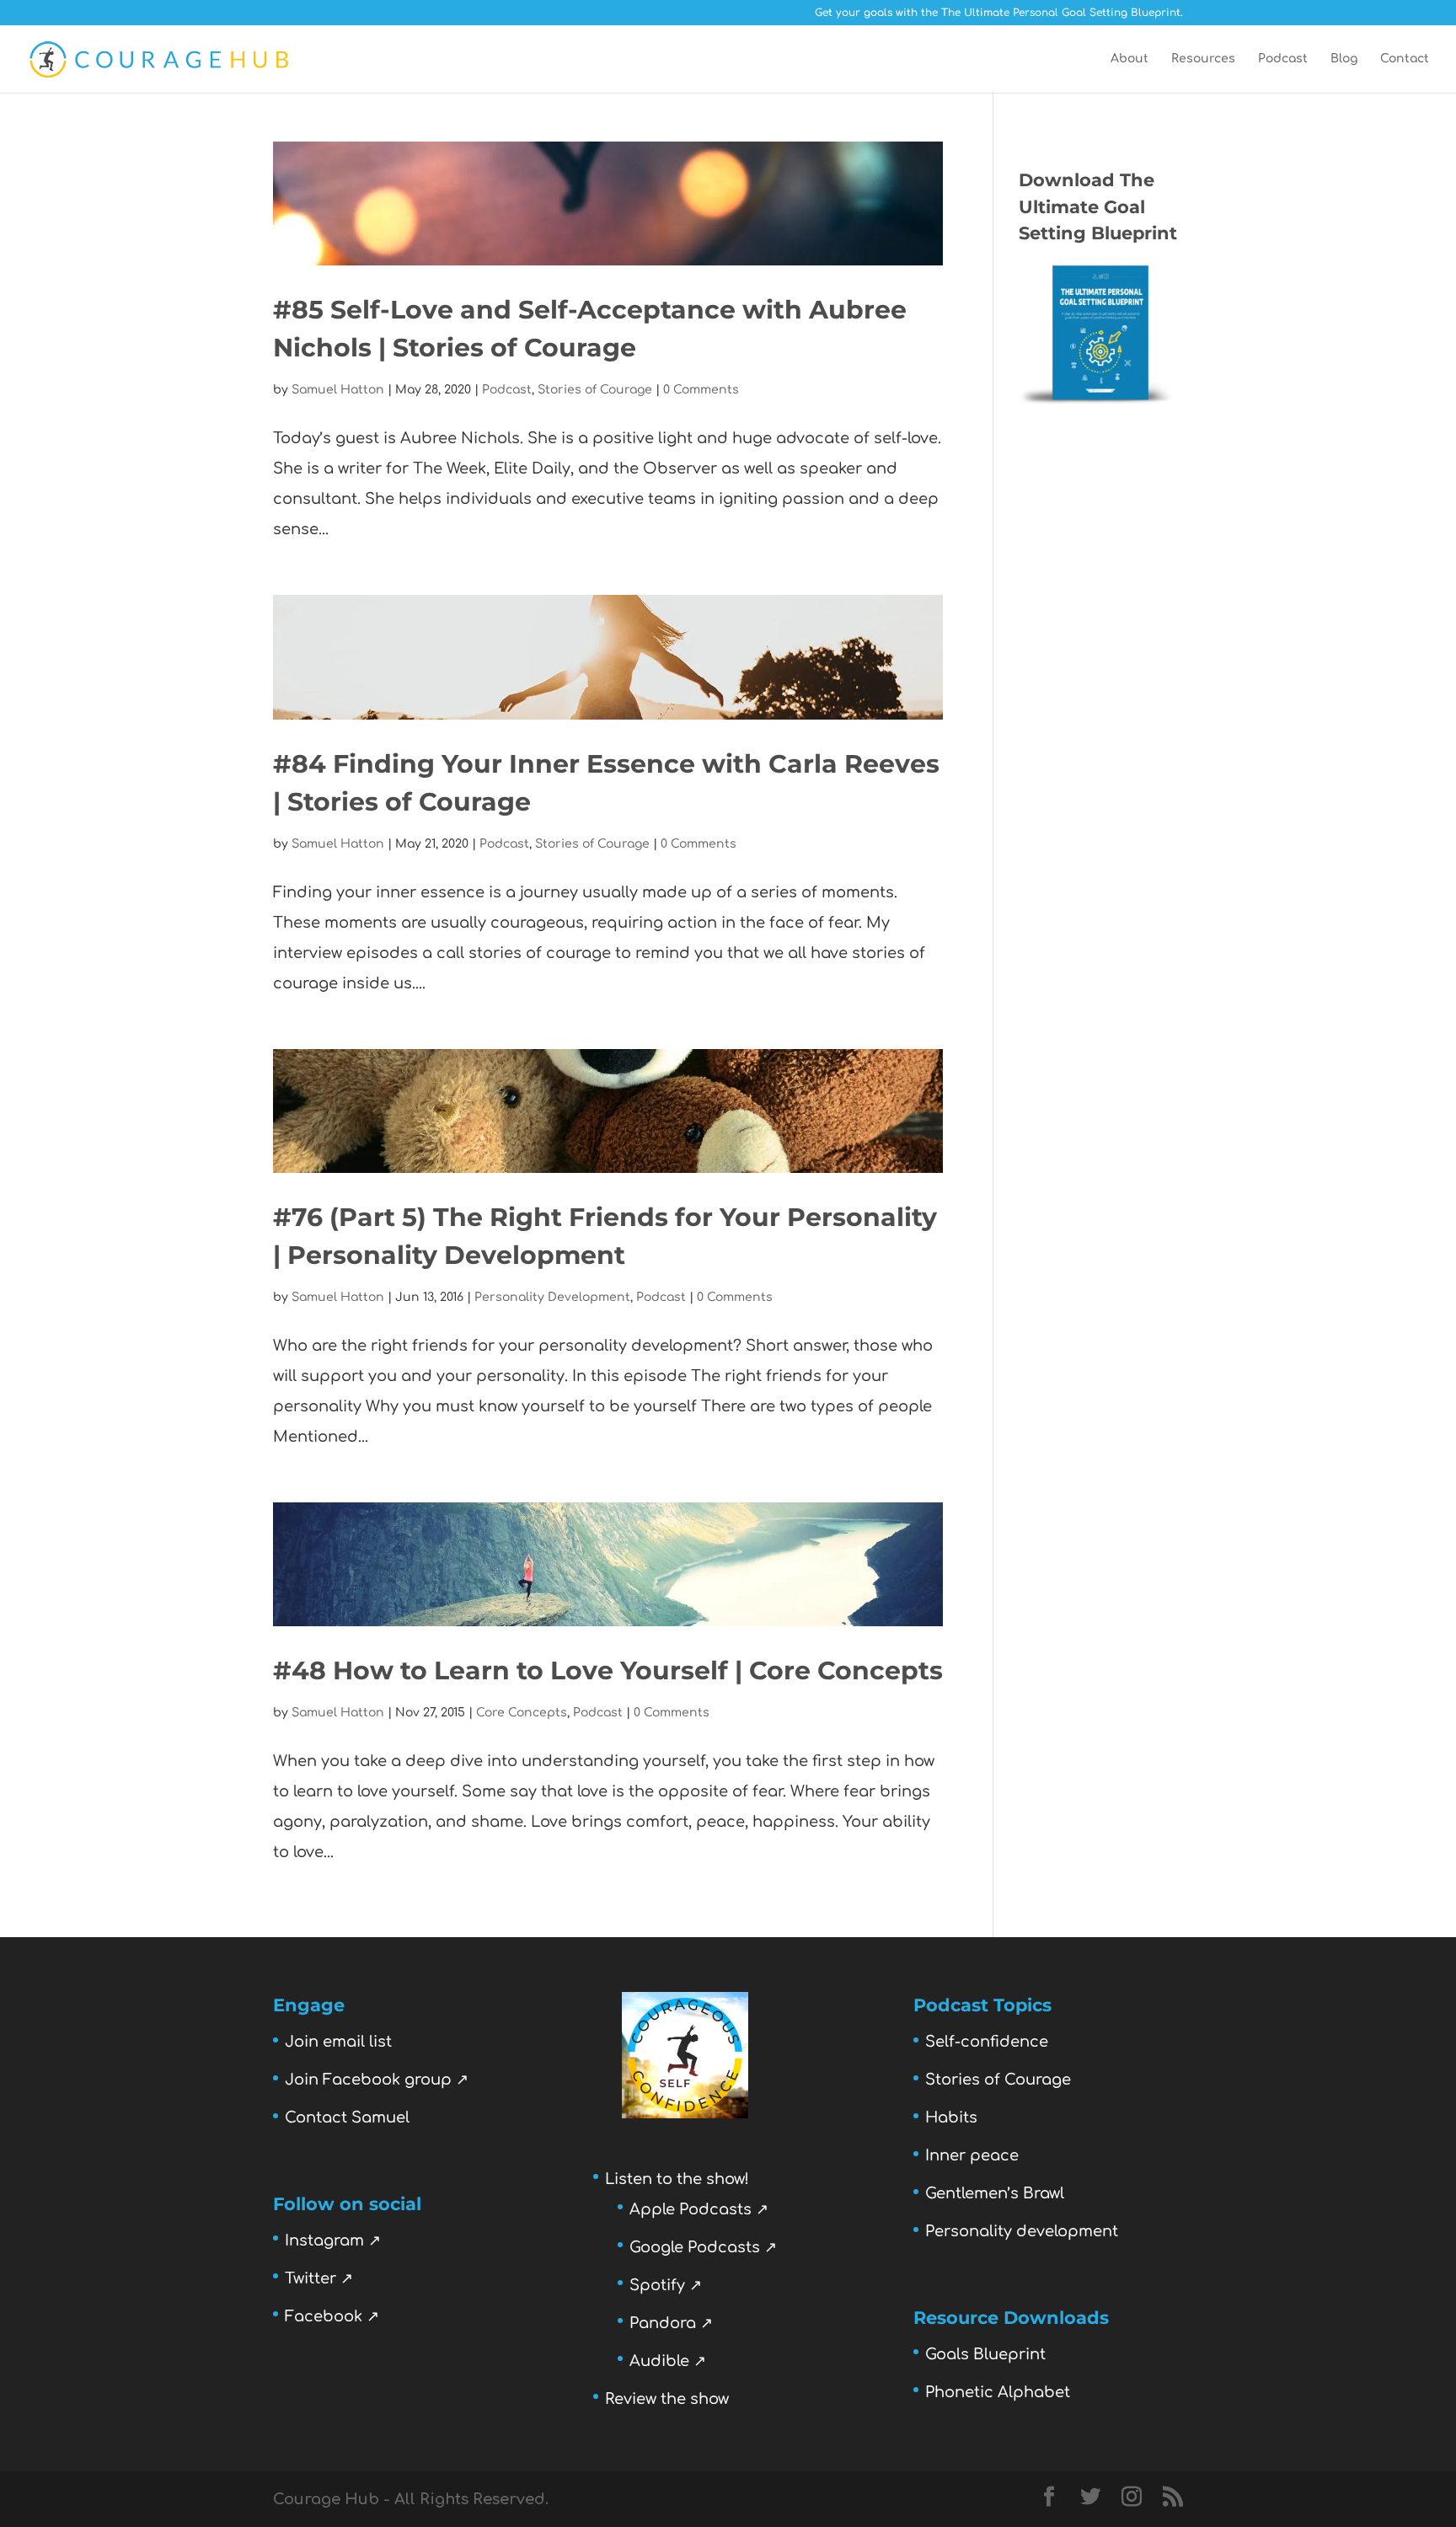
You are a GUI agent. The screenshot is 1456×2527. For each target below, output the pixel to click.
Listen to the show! (677, 2179)
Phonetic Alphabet (998, 2392)
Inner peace (972, 2155)
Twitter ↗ (319, 2278)
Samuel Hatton (338, 390)
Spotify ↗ (666, 2285)
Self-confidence (987, 2042)
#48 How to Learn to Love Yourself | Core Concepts (608, 1670)
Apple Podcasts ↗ (699, 2209)
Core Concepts (522, 1713)
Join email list (338, 2042)
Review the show (667, 2399)
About (1129, 59)
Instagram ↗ (333, 2241)
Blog (1344, 59)
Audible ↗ (668, 2361)
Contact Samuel (347, 2117)
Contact (1405, 59)
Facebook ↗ (332, 2316)
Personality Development (552, 1297)
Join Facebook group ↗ (377, 2080)
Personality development (1022, 2231)
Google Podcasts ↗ (703, 2247)
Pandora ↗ (671, 2323)
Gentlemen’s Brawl (995, 2193)
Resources (1203, 59)
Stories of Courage (595, 390)
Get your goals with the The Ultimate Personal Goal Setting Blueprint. (999, 13)
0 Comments (701, 390)
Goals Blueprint (985, 2354)
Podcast (1283, 59)
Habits (951, 2117)
